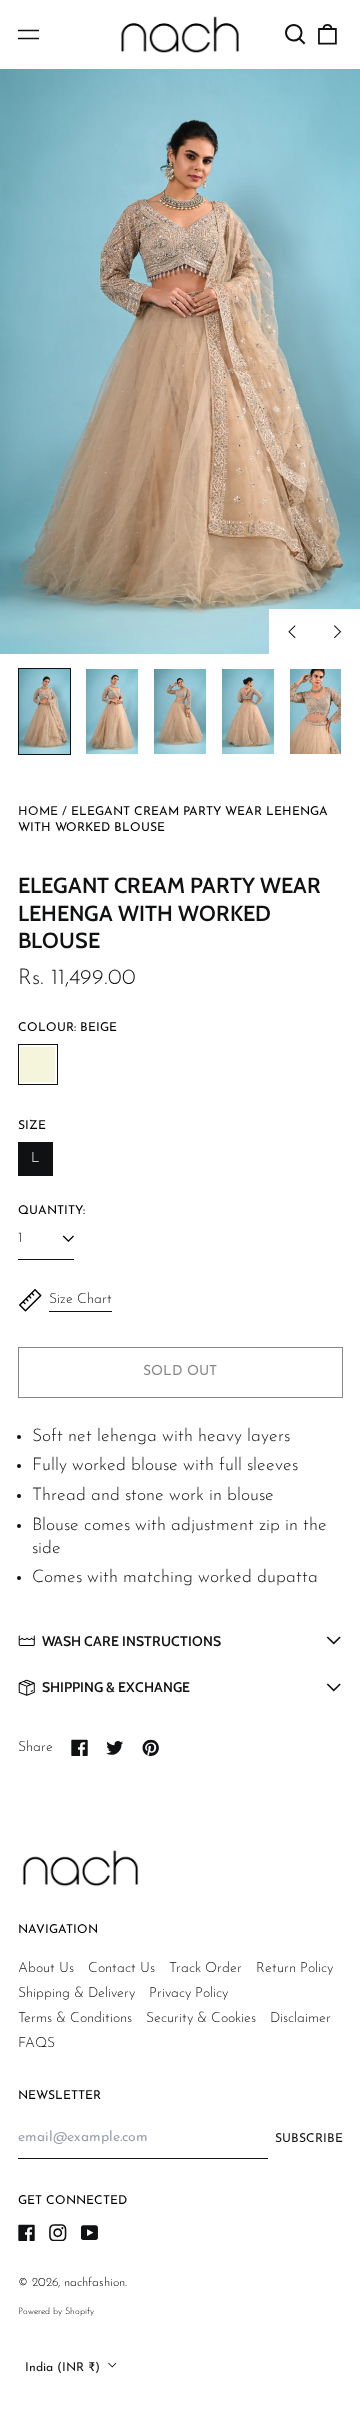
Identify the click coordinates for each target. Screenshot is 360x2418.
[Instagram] (58, 2233)
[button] (296, 35)
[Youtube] (90, 2233)
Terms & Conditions (75, 2018)
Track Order (205, 1968)
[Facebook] (27, 2233)
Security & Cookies (201, 2018)
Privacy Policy (188, 1993)
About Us (46, 1968)
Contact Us (121, 1968)
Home (38, 812)
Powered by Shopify (56, 2311)
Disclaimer (300, 2018)
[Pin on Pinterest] (151, 1748)
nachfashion (94, 2283)
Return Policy (294, 1968)
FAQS (36, 2043)
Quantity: (51, 1211)
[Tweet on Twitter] (115, 1748)
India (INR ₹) (64, 2367)
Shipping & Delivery (76, 1993)
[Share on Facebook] (80, 1748)
